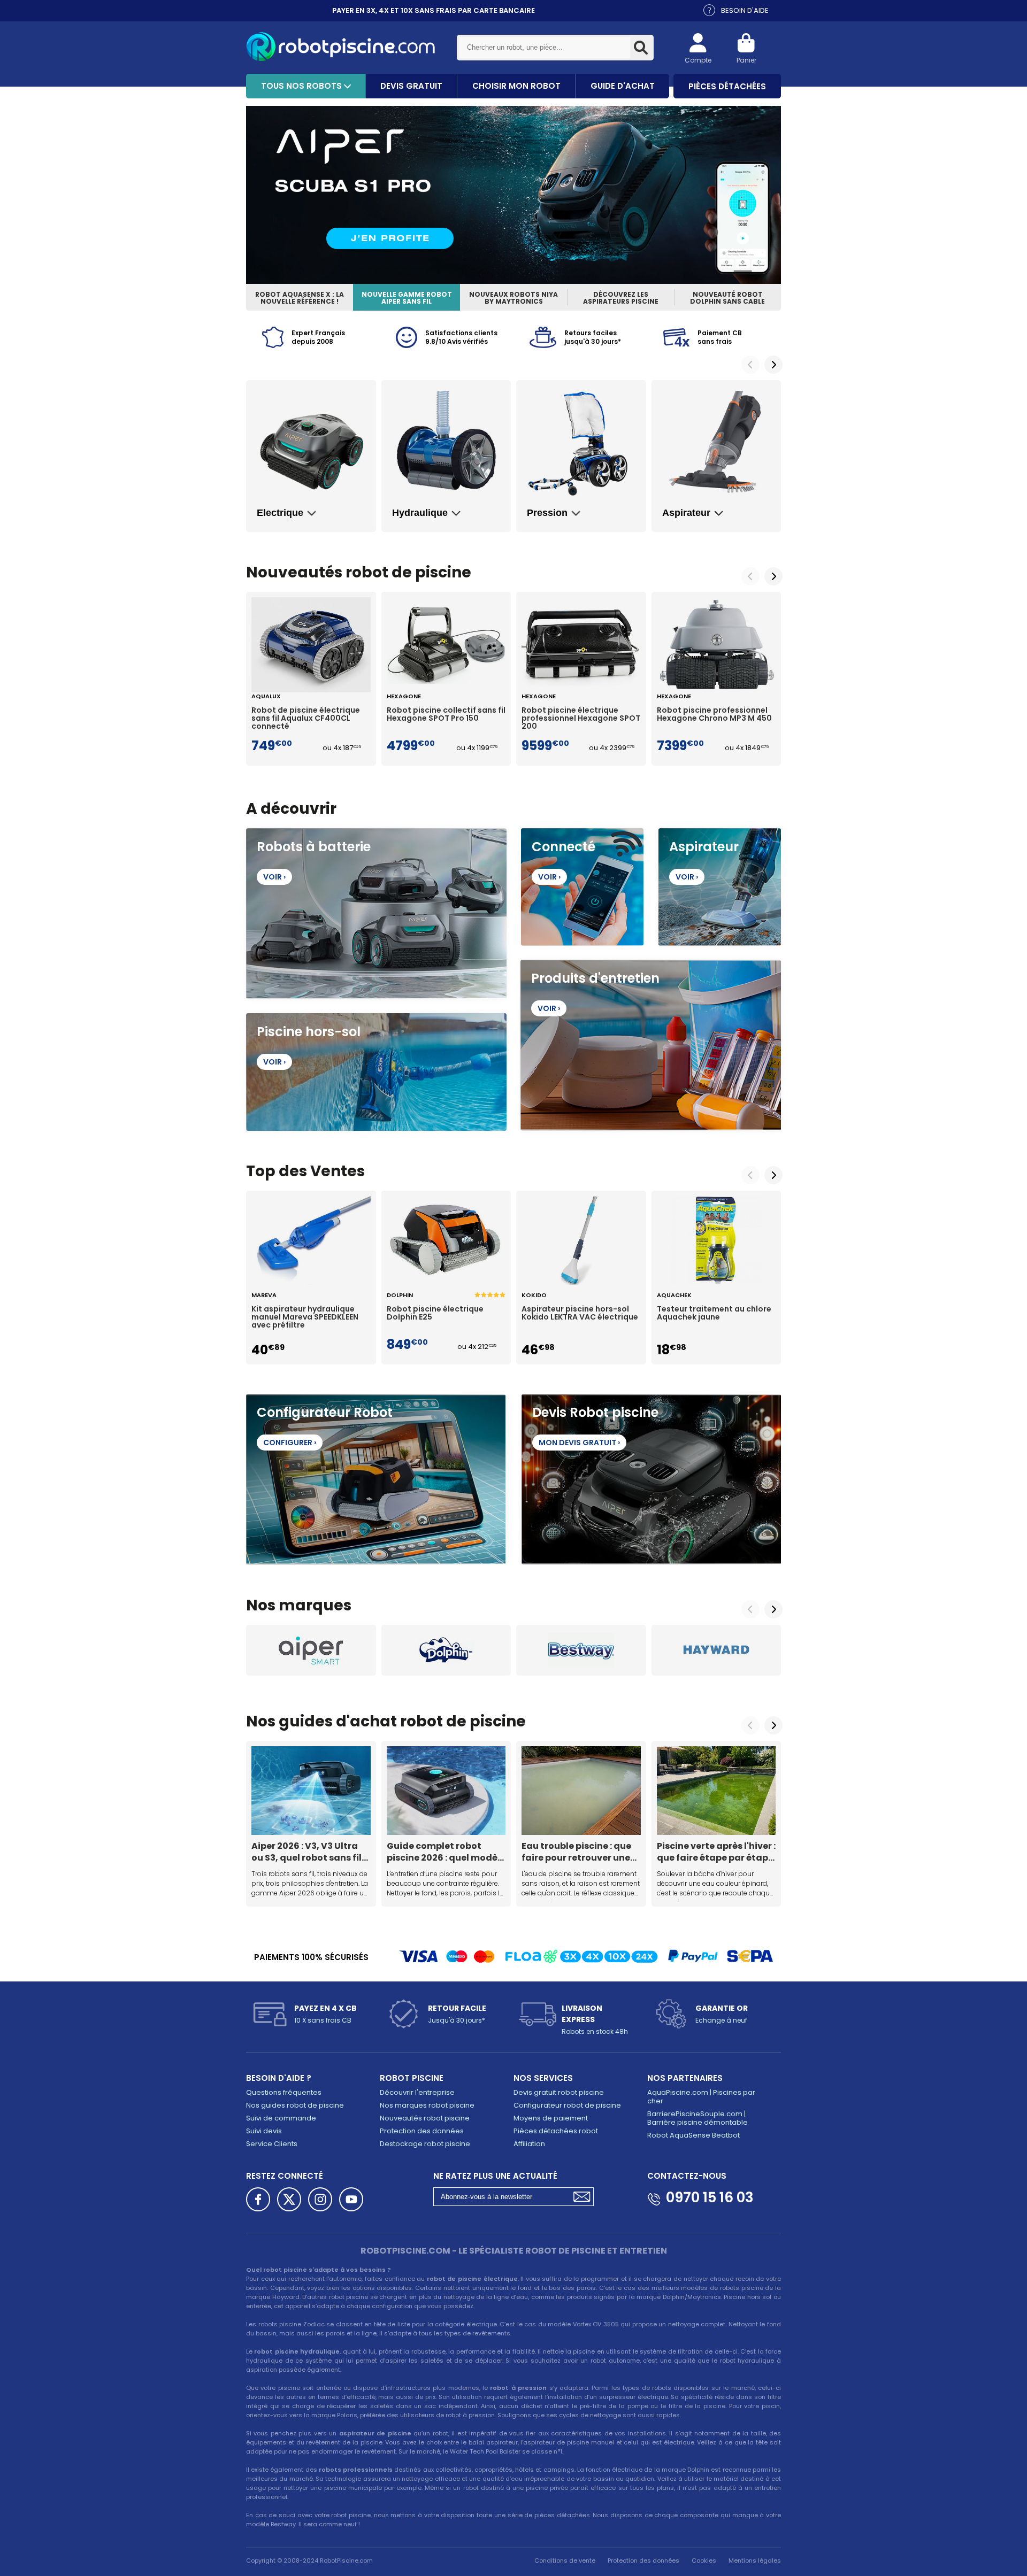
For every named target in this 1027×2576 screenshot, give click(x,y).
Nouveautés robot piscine (425, 2118)
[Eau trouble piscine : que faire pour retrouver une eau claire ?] (581, 1791)
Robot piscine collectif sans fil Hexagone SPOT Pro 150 (446, 715)
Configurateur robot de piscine (567, 2105)
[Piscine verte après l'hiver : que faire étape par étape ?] (716, 1791)
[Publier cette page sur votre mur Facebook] (258, 2199)
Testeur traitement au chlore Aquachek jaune (714, 1314)
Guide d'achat (623, 86)
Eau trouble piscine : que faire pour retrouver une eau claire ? (576, 1852)
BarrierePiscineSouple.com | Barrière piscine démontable (698, 2118)
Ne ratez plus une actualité (495, 2176)
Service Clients (272, 2144)
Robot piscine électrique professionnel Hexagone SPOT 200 (581, 719)
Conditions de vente (565, 2560)
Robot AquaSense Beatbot (693, 2135)
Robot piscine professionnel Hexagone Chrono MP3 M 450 (714, 715)
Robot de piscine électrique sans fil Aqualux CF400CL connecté (306, 719)
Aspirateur (686, 513)
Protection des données (422, 2131)
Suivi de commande (281, 2118)
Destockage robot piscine (425, 2144)
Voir (274, 877)
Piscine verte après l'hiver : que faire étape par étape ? (716, 1852)
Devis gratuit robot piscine (559, 2092)
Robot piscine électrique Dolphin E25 (435, 1314)
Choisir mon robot (516, 86)
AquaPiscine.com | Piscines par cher (701, 2097)
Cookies (704, 2560)
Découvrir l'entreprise (417, 2092)
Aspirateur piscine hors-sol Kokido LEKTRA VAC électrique (580, 1314)
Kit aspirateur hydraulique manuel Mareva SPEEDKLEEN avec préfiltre (305, 1317)
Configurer (290, 1443)
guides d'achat (338, 1721)
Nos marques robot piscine (427, 2105)
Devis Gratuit (411, 86)
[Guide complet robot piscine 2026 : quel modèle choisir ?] (446, 1791)
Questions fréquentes (284, 2092)
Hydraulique (420, 513)
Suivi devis (264, 2131)
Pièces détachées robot (556, 2131)
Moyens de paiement (551, 2118)
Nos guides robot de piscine (295, 2105)
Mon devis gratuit (579, 1443)
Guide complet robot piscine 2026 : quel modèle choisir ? (446, 1852)
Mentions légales (755, 2560)
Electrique (280, 513)
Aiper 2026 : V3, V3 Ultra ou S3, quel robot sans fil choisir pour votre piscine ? (309, 1852)
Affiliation (529, 2144)
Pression (547, 513)
